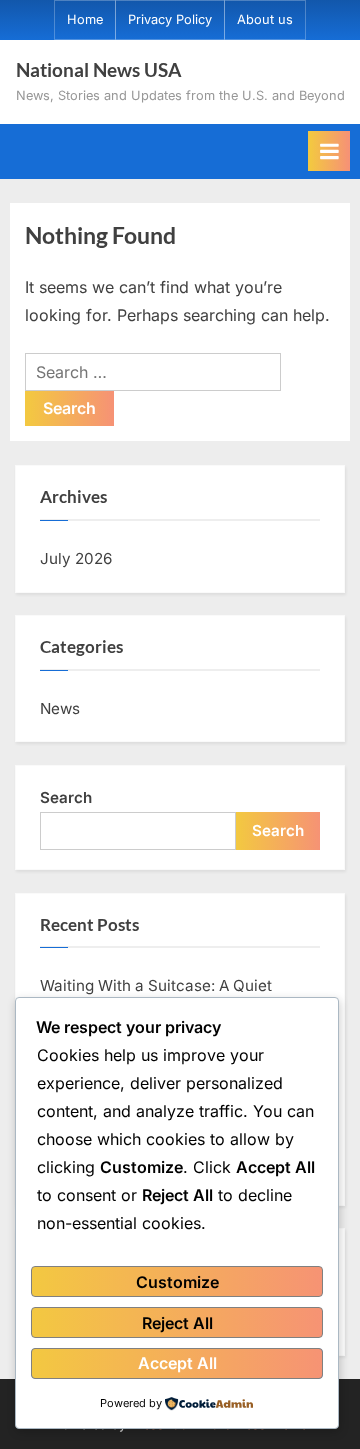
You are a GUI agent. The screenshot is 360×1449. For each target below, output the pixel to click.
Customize (177, 1282)
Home (85, 19)
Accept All (177, 1363)
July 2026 (76, 558)
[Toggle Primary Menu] (329, 151)
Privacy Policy (170, 19)
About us (265, 19)
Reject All (177, 1323)
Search (66, 797)
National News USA (98, 69)
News (60, 708)
